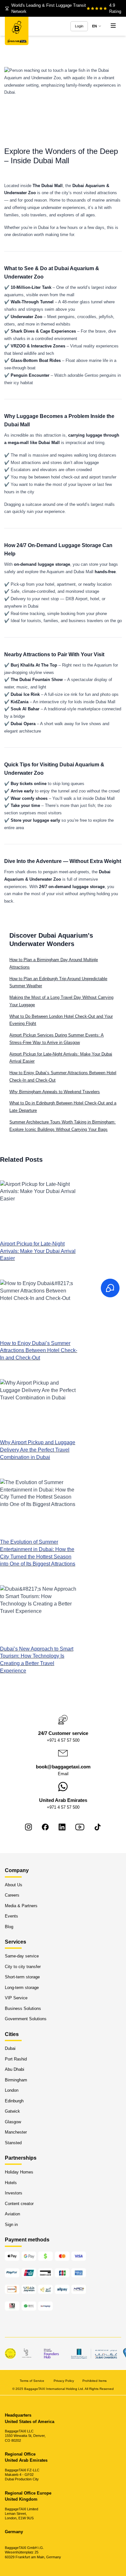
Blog (9, 1926)
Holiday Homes (19, 2172)
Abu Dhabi (15, 2069)
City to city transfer (23, 1967)
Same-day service (22, 1956)
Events (11, 1916)
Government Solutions (26, 2019)
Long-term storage (22, 1988)
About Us (14, 1885)
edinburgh (14, 2101)
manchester (16, 2132)
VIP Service (16, 1998)
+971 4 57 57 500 (63, 1740)
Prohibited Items (94, 2380)
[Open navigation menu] (113, 26)
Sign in (11, 2225)
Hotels (11, 2183)
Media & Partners (21, 1905)
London (12, 2090)
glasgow (13, 2121)
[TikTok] (98, 1827)
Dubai (10, 2048)
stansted (13, 2142)
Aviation (12, 2214)
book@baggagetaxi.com (63, 1767)
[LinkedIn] (62, 1827)
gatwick (12, 2111)
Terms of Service (32, 2380)
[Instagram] (28, 1827)
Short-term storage (22, 1977)
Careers (12, 1895)
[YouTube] (80, 1827)
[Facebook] (45, 1827)
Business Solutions (23, 2008)
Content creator (19, 2204)
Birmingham (16, 2080)
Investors (14, 2193)
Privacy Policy (64, 2380)
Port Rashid (16, 2059)
